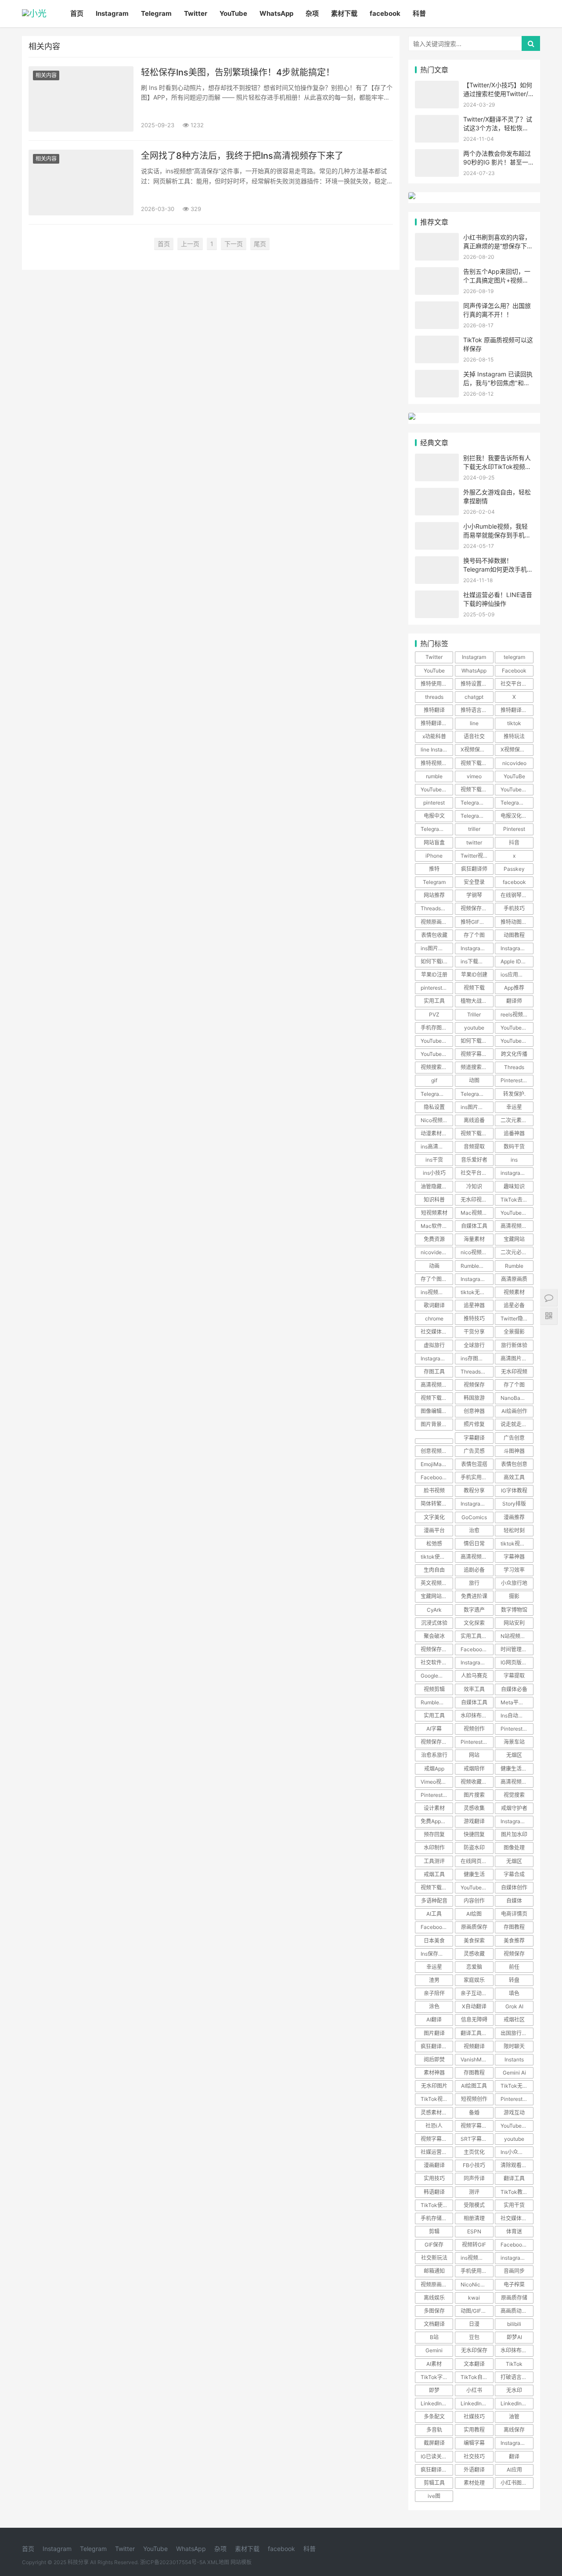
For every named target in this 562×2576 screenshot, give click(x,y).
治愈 (474, 1530)
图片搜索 (474, 1795)
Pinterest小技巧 (477, 1742)
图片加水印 (514, 1834)
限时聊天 (514, 2046)
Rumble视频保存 (437, 1702)
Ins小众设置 (515, 2152)
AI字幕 (434, 1729)
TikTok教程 (514, 2192)
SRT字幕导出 (476, 2139)
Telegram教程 (437, 829)
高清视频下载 (436, 1385)
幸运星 (514, 1107)
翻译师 (514, 1001)
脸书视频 (434, 1490)
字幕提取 (514, 1676)
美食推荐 (514, 1941)
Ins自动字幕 (515, 1716)
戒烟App (434, 1769)
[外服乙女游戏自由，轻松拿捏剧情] (437, 493)
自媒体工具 (474, 1226)
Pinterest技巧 (437, 1795)
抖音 (514, 843)
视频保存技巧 (476, 908)
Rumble (514, 1266)
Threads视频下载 (477, 1372)
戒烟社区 (514, 2020)
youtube (474, 1028)
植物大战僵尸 (476, 1001)
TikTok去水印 (517, 1200)
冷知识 (474, 1186)
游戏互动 (514, 2113)
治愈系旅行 (434, 1755)
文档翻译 (434, 2324)
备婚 (474, 2113)
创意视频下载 (436, 1451)
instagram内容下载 (517, 2258)
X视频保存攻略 (477, 750)
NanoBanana (517, 1398)
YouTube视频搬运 (517, 789)
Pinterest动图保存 (517, 1080)
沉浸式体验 (434, 1623)
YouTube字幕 (476, 1887)
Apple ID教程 (516, 961)
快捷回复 (474, 1834)
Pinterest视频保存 (517, 2099)
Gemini (434, 2350)
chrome (434, 1318)
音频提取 (474, 1147)
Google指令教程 (437, 1676)
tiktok (514, 723)
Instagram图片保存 (477, 948)
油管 (514, 2417)
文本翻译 (474, 2364)
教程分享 (474, 1490)
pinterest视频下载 (437, 988)
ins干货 (434, 1160)
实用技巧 (434, 2178)
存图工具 (434, 1372)
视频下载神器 (476, 763)
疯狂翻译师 (474, 869)
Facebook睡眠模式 (477, 1649)
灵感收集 (474, 1808)
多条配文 (434, 2417)
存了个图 (474, 935)
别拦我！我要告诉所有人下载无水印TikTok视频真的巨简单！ (497, 466)
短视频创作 (474, 2099)
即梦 (434, 2390)
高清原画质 (514, 1279)
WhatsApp (276, 13)
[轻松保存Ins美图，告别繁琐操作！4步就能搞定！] (81, 99)
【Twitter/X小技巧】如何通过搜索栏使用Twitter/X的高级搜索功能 (498, 93)
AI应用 (514, 2470)
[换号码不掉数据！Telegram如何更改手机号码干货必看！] (437, 562)
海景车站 (514, 1742)
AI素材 (434, 2364)
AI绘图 (474, 1914)
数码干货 (514, 1147)
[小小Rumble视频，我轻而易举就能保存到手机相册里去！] (437, 528)
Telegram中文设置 (517, 803)
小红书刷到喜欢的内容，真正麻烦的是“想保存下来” (497, 246)
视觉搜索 (514, 1795)
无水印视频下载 (477, 1200)
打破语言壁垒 (516, 2377)
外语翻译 (474, 2470)
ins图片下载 (435, 948)
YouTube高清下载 (517, 1213)
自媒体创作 (514, 1887)
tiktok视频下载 (517, 1544)
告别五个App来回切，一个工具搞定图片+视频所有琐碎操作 (497, 280)
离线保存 (514, 2430)
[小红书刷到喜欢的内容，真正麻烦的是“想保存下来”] (437, 238)
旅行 (474, 1583)
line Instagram (437, 750)
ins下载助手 (475, 961)
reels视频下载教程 (517, 1014)
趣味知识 (514, 1186)
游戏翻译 (474, 1821)
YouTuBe (514, 776)
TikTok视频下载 (437, 2099)
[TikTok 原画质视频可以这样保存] (437, 341)
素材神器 (434, 2073)
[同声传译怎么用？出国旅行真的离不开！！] (437, 307)
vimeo (474, 776)
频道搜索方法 (476, 1067)
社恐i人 (434, 2126)
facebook (385, 13)
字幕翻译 (474, 1438)
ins (514, 1160)
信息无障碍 (474, 2020)
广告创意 (514, 1438)
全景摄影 (514, 1332)
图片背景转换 (436, 1424)
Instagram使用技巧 (477, 1504)
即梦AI (514, 2337)
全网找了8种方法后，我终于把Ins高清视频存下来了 (242, 156)
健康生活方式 (516, 1769)
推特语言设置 (476, 710)
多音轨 (434, 2430)
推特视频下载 (436, 763)
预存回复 (434, 1834)
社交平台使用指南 (517, 684)
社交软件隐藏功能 (437, 1662)
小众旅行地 (514, 1583)
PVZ (434, 1014)
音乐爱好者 (474, 1160)
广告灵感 (474, 1451)
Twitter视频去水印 (477, 856)
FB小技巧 (474, 2165)
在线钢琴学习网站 (517, 895)
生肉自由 (434, 1570)
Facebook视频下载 (437, 1927)
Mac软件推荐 (437, 1226)
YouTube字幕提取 (517, 2126)
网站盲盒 (434, 843)
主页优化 (474, 2152)
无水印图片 (434, 2086)
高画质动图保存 (517, 2311)
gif (434, 1080)
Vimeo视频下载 (437, 1782)
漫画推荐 (514, 1517)
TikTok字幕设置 (437, 2377)
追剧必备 (474, 1570)
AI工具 (434, 1914)
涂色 (434, 2006)
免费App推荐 (436, 1821)
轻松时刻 (514, 1530)
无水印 (514, 2390)
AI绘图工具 (474, 2086)
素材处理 (474, 2483)
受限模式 (474, 2205)
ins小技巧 (434, 1173)
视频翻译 (474, 2046)
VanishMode (476, 2059)
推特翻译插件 (436, 723)
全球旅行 (474, 1345)
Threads (514, 1067)
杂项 (312, 13)
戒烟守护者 (514, 1808)
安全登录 (474, 882)
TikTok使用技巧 (437, 2205)
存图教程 (514, 1927)
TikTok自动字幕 (477, 2377)
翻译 (514, 2456)
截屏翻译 (434, 2443)
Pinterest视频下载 (517, 1729)
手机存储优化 (436, 2218)
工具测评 (434, 1861)
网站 (474, 1755)
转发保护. (514, 1094)
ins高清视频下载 (437, 1147)
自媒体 (514, 1901)
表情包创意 (514, 1464)
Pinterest (514, 829)
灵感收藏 (474, 1954)
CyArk (434, 1610)
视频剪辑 (434, 1689)
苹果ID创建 (474, 975)
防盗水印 (474, 1848)
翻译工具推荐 (476, 2033)
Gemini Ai (514, 2073)
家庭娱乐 (474, 1980)
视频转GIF (474, 2245)
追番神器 (514, 1133)
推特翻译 (434, 710)
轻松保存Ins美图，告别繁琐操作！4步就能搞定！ (238, 72)
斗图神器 (514, 1451)
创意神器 (474, 1411)
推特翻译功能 (516, 710)
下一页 (234, 244)
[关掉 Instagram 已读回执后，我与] (437, 375)
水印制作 (434, 1848)
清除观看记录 (516, 2165)
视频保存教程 (436, 1742)
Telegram (156, 13)
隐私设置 (434, 1107)
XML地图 (218, 2562)
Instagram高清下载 (437, 1358)
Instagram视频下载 (477, 1279)
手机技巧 (514, 908)
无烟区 (514, 1755)
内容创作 (474, 1901)
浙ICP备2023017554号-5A (173, 2562)
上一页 (190, 244)
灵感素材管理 (436, 2113)
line (474, 723)
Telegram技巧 (477, 1094)
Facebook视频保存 (437, 1477)
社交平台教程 (476, 1173)
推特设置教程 (476, 684)
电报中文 (434, 816)
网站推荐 (434, 895)
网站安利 (514, 1623)
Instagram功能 (517, 2443)
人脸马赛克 (474, 1676)
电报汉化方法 (516, 816)
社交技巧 (474, 2456)
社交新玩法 (434, 2258)
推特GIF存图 (475, 922)
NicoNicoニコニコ (477, 2284)
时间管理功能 (516, 1649)
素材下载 (344, 13)
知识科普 (434, 1200)
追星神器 (474, 1305)
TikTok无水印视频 (517, 2086)
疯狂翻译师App (437, 2046)
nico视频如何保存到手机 (477, 1252)
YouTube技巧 (436, 1054)
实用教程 (474, 2430)
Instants (514, 2059)
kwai (474, 2298)
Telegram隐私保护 (437, 1094)
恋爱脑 (474, 1967)
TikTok (514, 2364)
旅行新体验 (514, 1345)
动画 (434, 1266)
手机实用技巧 (476, 1477)
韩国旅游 (474, 1398)
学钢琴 (474, 895)
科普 (419, 13)
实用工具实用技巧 (477, 1636)
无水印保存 (474, 2350)
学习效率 (514, 1570)
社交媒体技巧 (516, 2218)
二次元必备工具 (517, 1252)
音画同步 (514, 2271)
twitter (474, 843)
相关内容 (46, 75)
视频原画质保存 (437, 2284)
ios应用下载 (515, 975)
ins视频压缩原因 (437, 1292)
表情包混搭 (474, 1464)
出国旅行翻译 (516, 2033)
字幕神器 (514, 1557)
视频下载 (474, 988)
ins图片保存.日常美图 (477, 1107)
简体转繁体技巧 (437, 1504)
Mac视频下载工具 (477, 1213)
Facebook (514, 671)
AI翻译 (434, 2020)
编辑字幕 (474, 2443)
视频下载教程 (476, 789)
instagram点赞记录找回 (517, 1173)
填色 (514, 1993)
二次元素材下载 (517, 1120)
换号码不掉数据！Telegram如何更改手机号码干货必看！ (498, 569)
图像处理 (514, 1848)
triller (474, 829)
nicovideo (514, 763)
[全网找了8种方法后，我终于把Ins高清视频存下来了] (81, 182)
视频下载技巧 (436, 1887)
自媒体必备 (514, 1689)
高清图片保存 (516, 1358)
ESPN (474, 2231)
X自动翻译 (474, 2006)
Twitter (196, 13)
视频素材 (514, 1292)
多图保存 (434, 2311)
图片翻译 (434, 2033)
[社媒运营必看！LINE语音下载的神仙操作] (437, 596)
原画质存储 (514, 2298)
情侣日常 (474, 1544)
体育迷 (514, 2231)
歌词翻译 (434, 1305)
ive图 (434, 2496)
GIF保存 (434, 2245)
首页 (77, 13)
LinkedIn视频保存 (517, 2403)
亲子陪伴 (434, 1993)
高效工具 (514, 1477)
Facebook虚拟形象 (517, 2245)
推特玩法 (514, 736)
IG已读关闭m (436, 2456)
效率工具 (474, 1689)
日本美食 (434, 1941)
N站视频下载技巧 (517, 1636)
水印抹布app (516, 2350)
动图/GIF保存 (476, 2311)
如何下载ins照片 (437, 961)
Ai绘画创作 (514, 1411)
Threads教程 (436, 908)
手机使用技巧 (476, 2271)
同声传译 (474, 2178)
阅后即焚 (434, 2059)
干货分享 (474, 1332)
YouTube (233, 13)
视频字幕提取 (476, 2126)
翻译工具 (514, 2178)
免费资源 (434, 1239)
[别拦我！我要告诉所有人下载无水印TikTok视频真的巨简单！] (437, 459)
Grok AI (514, 2006)
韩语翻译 (434, 2192)
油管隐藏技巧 (436, 1186)
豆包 (474, 2337)
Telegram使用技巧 (477, 816)
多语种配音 (434, 1901)
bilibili (514, 2324)
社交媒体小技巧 (437, 1332)
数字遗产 (474, 1610)
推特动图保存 (516, 922)
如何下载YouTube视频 (477, 1041)
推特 (434, 869)
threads (434, 697)
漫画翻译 (434, 2165)
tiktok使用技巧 (437, 1557)
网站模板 (241, 2562)
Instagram (112, 13)
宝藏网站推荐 (436, 1596)
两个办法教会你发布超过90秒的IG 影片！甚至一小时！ (497, 162)
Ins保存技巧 (435, 1954)
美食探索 (474, 1941)
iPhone (434, 856)
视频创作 (474, 1729)
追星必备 (514, 1305)
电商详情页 (514, 1914)
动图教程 (514, 935)
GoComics (474, 1517)
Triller (474, 1014)
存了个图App (436, 1279)
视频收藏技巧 (476, 1782)
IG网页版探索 (516, 1662)
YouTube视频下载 (437, 789)
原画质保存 (474, 1927)
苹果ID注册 (434, 975)
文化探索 (474, 1623)
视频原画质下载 (437, 922)
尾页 (260, 244)
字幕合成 (514, 1874)
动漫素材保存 (436, 1133)
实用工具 (434, 1001)
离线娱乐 (434, 2298)
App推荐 (514, 988)
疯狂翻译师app (437, 2470)
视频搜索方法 (436, 1067)
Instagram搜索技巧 (477, 1662)
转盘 (514, 1980)
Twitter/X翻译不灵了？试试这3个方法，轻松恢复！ (498, 128)
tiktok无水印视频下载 (477, 1292)
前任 (514, 1967)
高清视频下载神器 (517, 1226)
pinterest (434, 803)
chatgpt (474, 697)
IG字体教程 (514, 1490)
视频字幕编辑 (436, 2139)
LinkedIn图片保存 (477, 2403)
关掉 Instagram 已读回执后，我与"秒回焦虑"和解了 (498, 383)
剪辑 (434, 2231)
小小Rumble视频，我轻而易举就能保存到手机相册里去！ (497, 535)
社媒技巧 (474, 2417)
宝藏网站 (514, 1239)
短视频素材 (434, 1213)
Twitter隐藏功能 (517, 1318)
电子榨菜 (514, 2284)
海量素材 (474, 1239)
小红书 (474, 2390)
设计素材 (434, 1808)
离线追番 (474, 1120)
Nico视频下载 (437, 1120)
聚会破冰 (434, 1636)
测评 (474, 2192)
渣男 (434, 1980)
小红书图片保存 (517, 2483)
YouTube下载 (516, 1028)
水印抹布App (476, 1716)
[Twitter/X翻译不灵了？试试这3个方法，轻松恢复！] (437, 120)
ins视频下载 (475, 2258)
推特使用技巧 (436, 684)
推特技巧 (474, 1318)
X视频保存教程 (517, 750)
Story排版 (514, 1504)
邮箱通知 (434, 2271)
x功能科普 (434, 736)
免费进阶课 (474, 1596)
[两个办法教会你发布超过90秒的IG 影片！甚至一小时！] (437, 155)
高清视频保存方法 (517, 1782)
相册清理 (474, 2218)
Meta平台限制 (517, 1702)
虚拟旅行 (434, 1345)
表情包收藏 (434, 935)
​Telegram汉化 (477, 803)
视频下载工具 (476, 1133)
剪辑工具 (434, 2483)
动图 (474, 1080)
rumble (434, 776)
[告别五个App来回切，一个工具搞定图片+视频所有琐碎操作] (437, 273)
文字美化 (434, 1517)
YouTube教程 (516, 1041)
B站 (434, 2337)
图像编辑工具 (436, 1411)
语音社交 (474, 736)
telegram (514, 657)
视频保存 (474, 1385)
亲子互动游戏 (476, 1993)
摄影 (514, 1596)
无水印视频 (514, 1372)
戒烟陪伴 (474, 1769)
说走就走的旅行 (517, 1424)
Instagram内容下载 (517, 948)
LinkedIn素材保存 (437, 2403)
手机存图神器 (436, 1028)
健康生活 (474, 1874)
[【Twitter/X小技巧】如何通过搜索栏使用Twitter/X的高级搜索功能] (437, 86)
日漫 (474, 2324)
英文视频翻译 (436, 1583)
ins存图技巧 (475, 1358)
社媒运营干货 (436, 2152)
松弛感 (434, 1544)
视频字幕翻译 (476, 1054)
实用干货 (514, 2205)
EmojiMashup (437, 1464)
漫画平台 (434, 1530)
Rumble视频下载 (477, 1266)
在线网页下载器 (477, 1861)
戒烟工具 (434, 1874)
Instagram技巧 (517, 1821)
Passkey (514, 869)
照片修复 (474, 1424)
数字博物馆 (514, 1610)
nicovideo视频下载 (437, 1252)
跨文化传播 (514, 1054)
